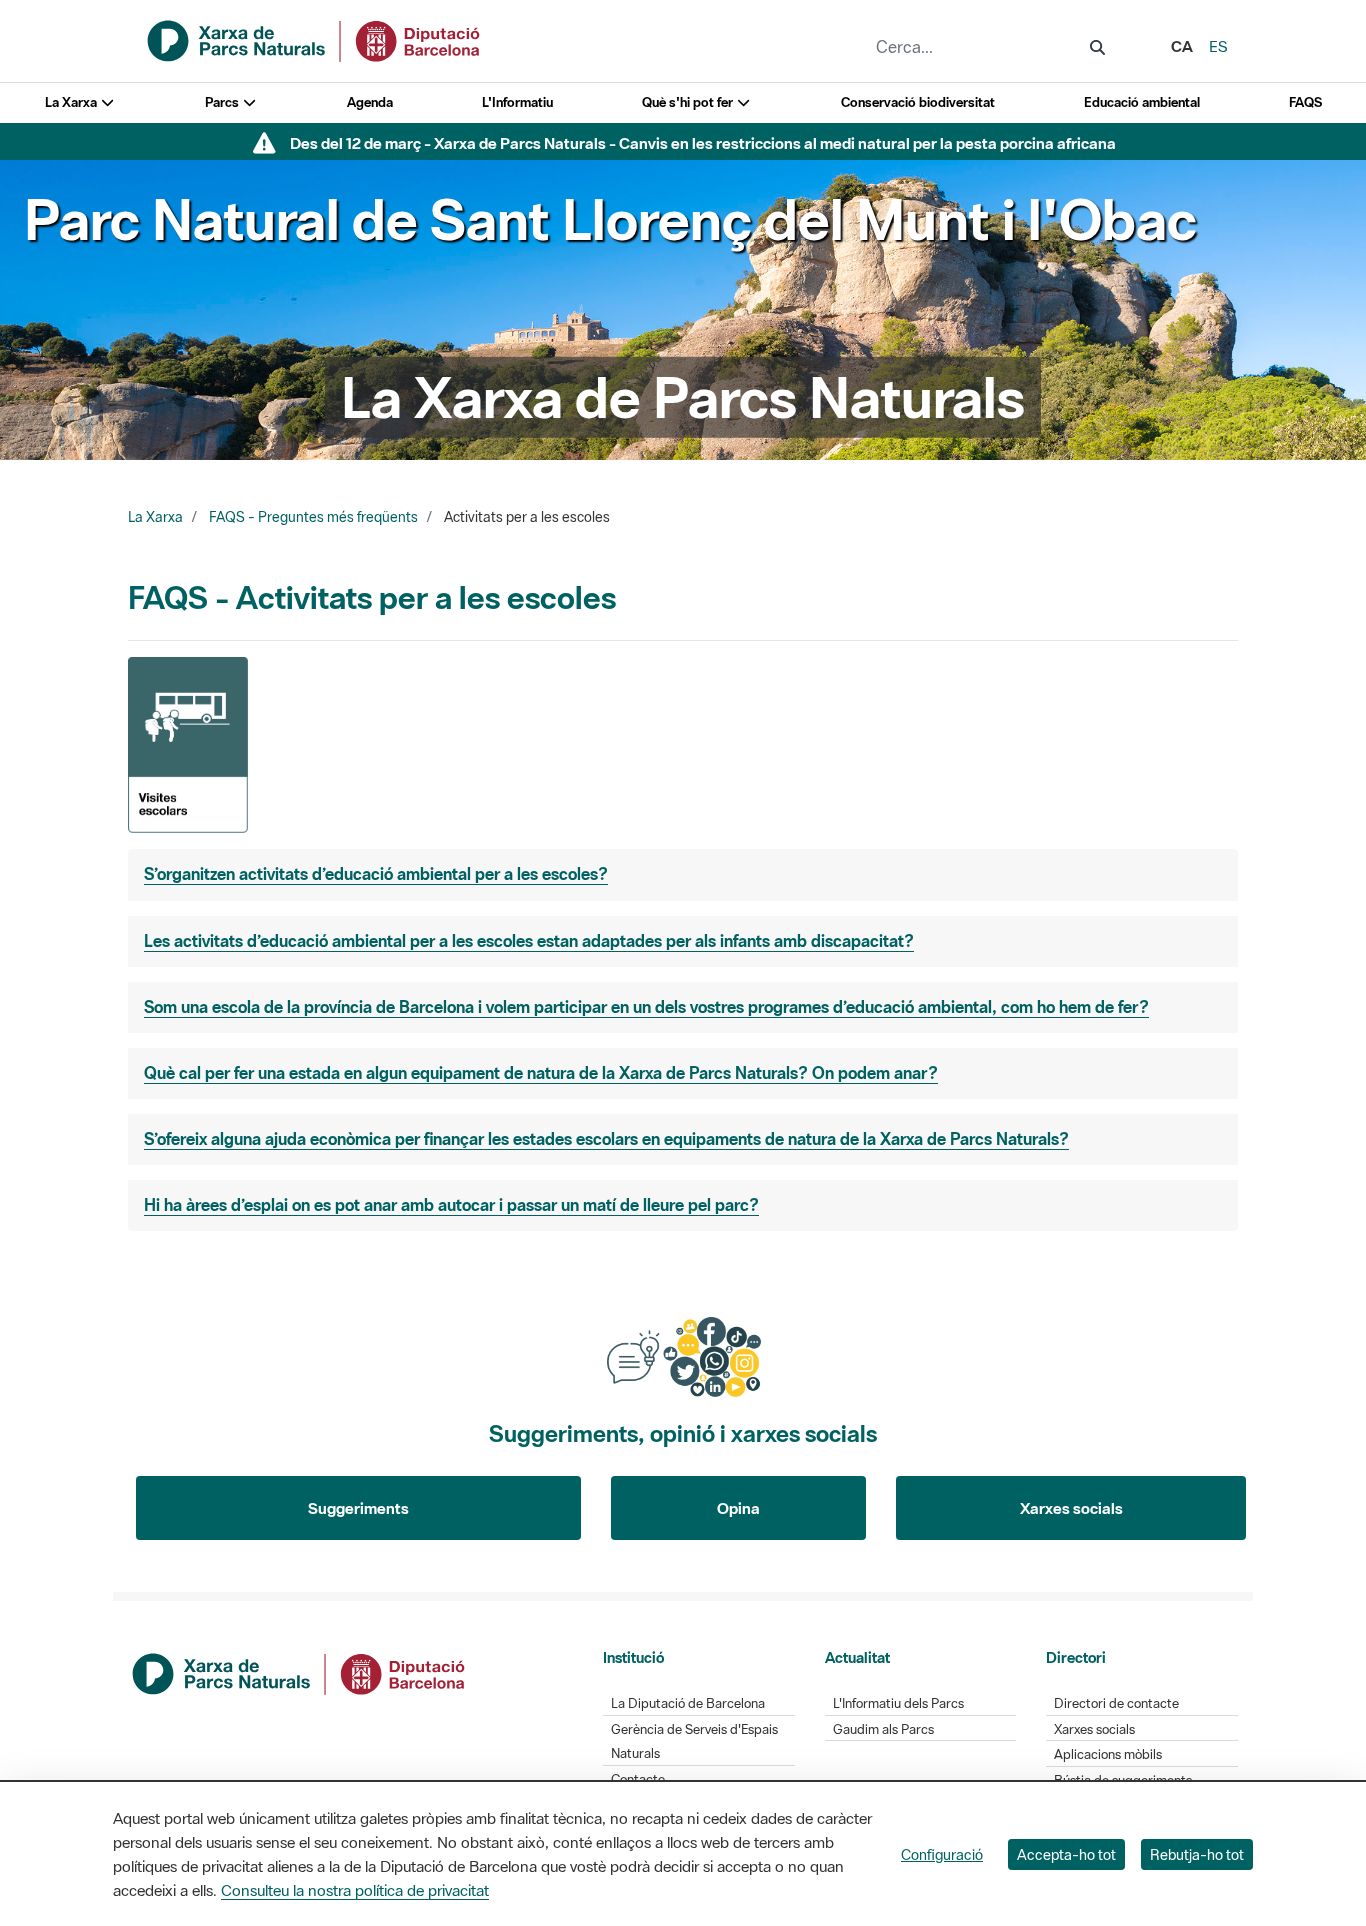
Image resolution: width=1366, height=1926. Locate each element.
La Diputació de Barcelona (688, 1703)
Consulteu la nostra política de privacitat (355, 1890)
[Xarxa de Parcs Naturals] (315, 39)
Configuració (942, 1854)
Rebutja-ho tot (1197, 1854)
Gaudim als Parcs (883, 1729)
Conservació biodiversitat (918, 102)
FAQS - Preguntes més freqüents (313, 517)
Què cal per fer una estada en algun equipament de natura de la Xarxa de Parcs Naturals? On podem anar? (541, 1073)
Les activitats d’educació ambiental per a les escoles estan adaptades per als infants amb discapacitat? (529, 941)
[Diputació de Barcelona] (300, 1672)
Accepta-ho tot (1066, 1854)
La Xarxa (155, 517)
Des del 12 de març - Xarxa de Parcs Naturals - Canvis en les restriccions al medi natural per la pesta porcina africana (703, 143)
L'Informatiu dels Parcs (898, 1703)
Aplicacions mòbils (1108, 1754)
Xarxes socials (1071, 1508)
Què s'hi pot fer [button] (689, 102)
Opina (738, 1508)
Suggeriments (358, 1508)
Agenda (370, 102)
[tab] (683, 874)
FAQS (1305, 102)
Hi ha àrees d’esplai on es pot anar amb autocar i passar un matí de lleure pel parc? (451, 1205)
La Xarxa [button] (72, 102)
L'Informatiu (517, 102)
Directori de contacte (1116, 1703)
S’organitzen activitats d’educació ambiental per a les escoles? (376, 874)
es (1218, 46)
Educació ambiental (1142, 102)
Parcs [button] (223, 102)
